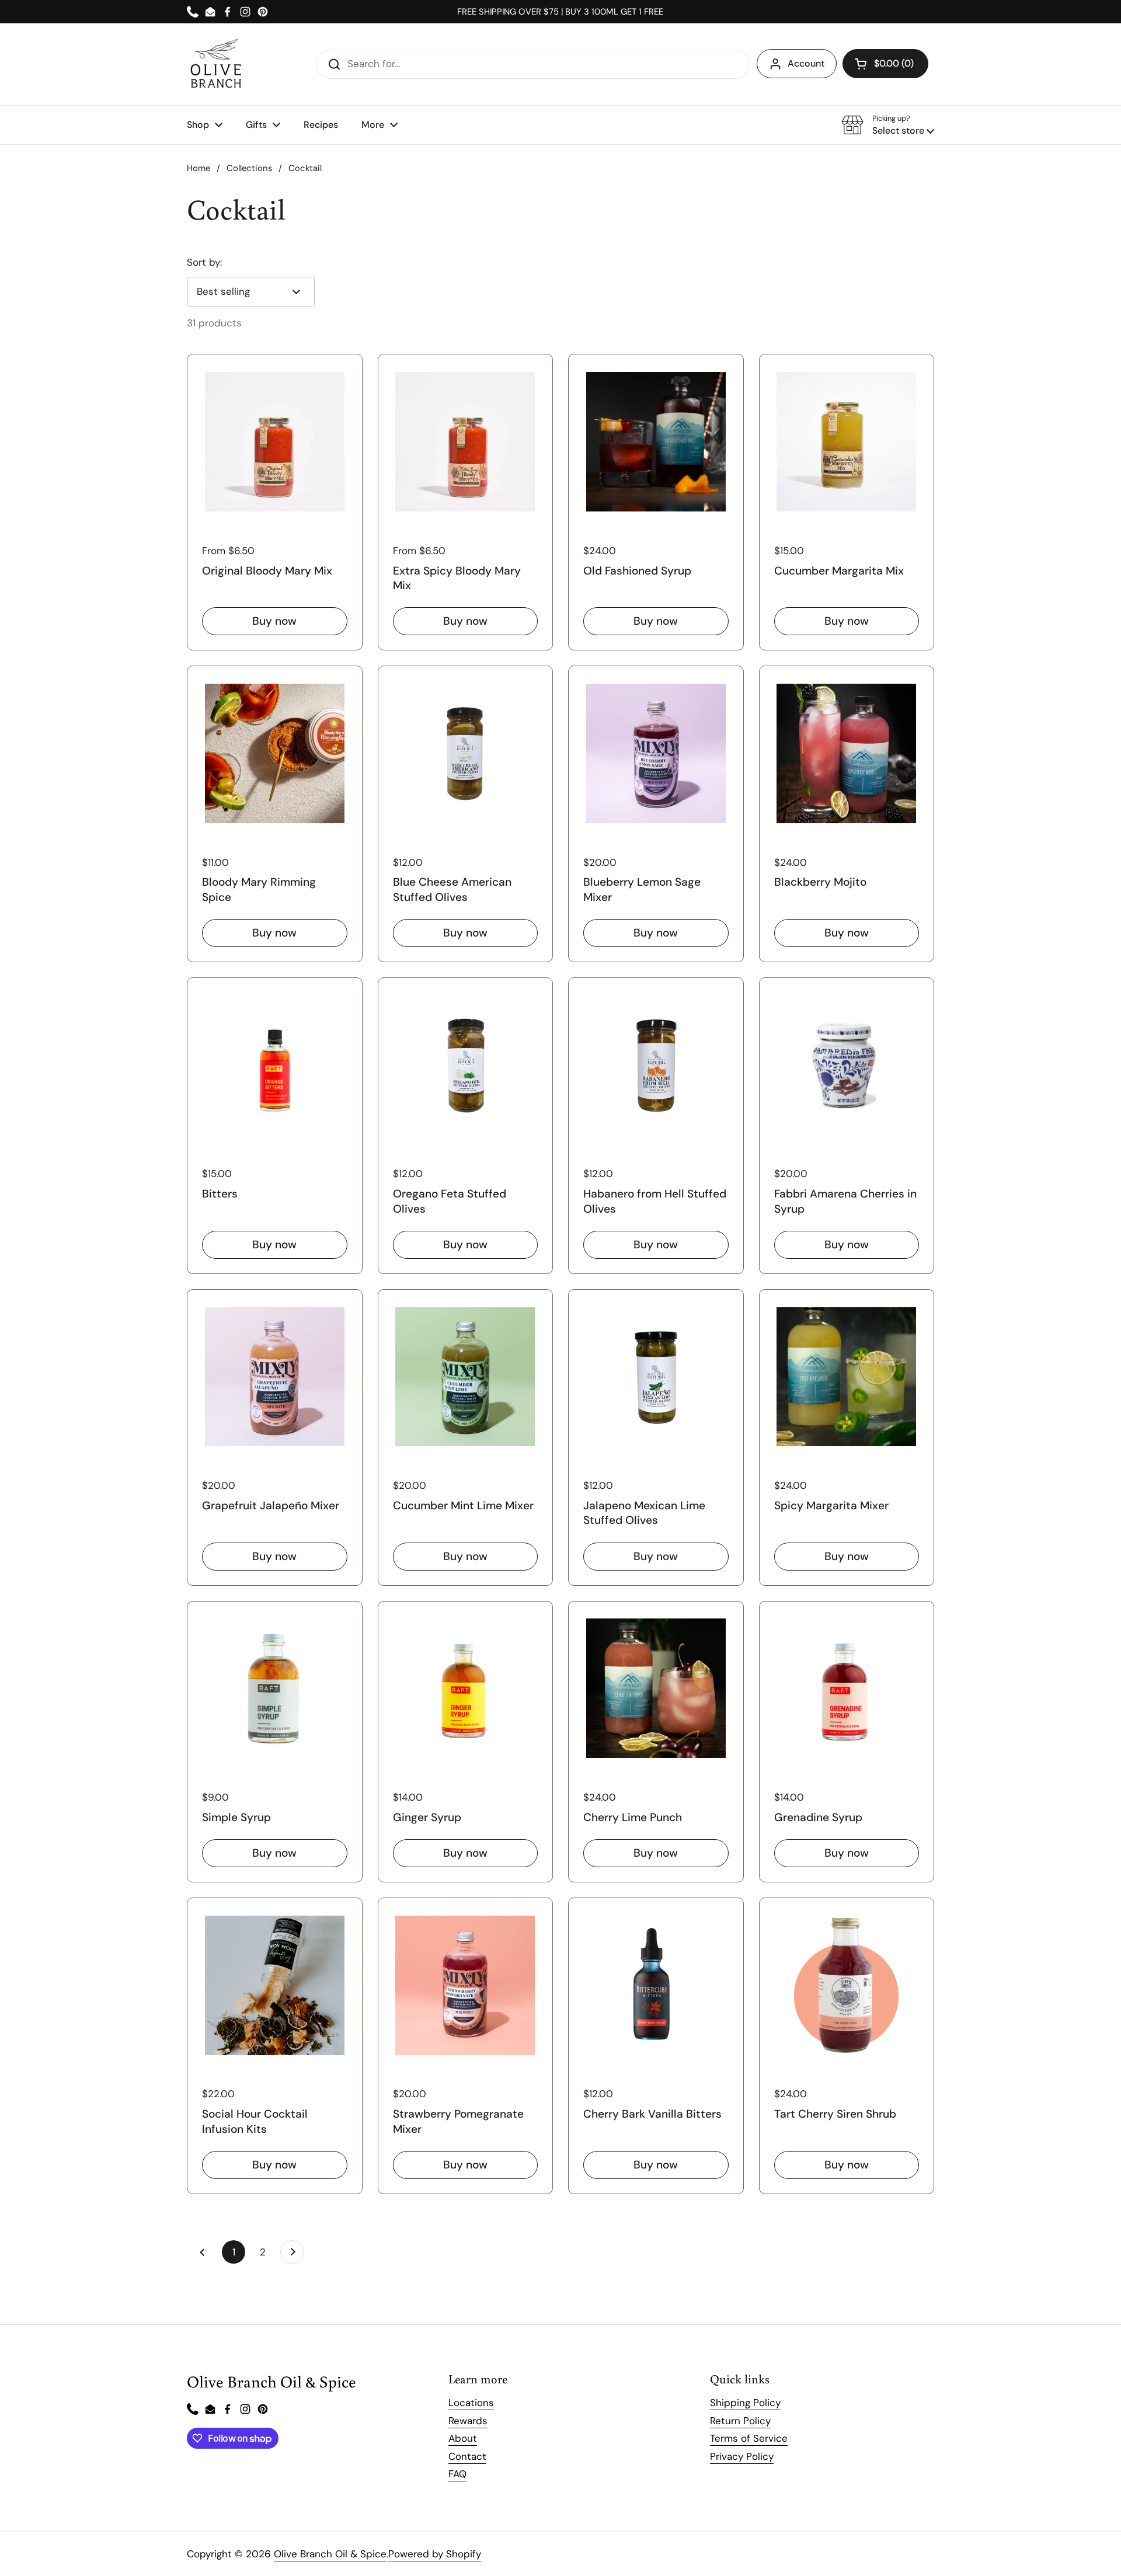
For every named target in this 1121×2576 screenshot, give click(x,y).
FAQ (457, 2474)
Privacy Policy (742, 2456)
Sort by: (204, 262)
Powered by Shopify (435, 2554)
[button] (885, 64)
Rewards (468, 2421)
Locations (471, 2403)
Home (199, 168)
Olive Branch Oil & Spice (330, 2554)
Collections (249, 168)
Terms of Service (749, 2438)
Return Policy (740, 2421)
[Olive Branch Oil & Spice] (216, 64)
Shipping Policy (745, 2403)
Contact (467, 2456)
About (463, 2438)
